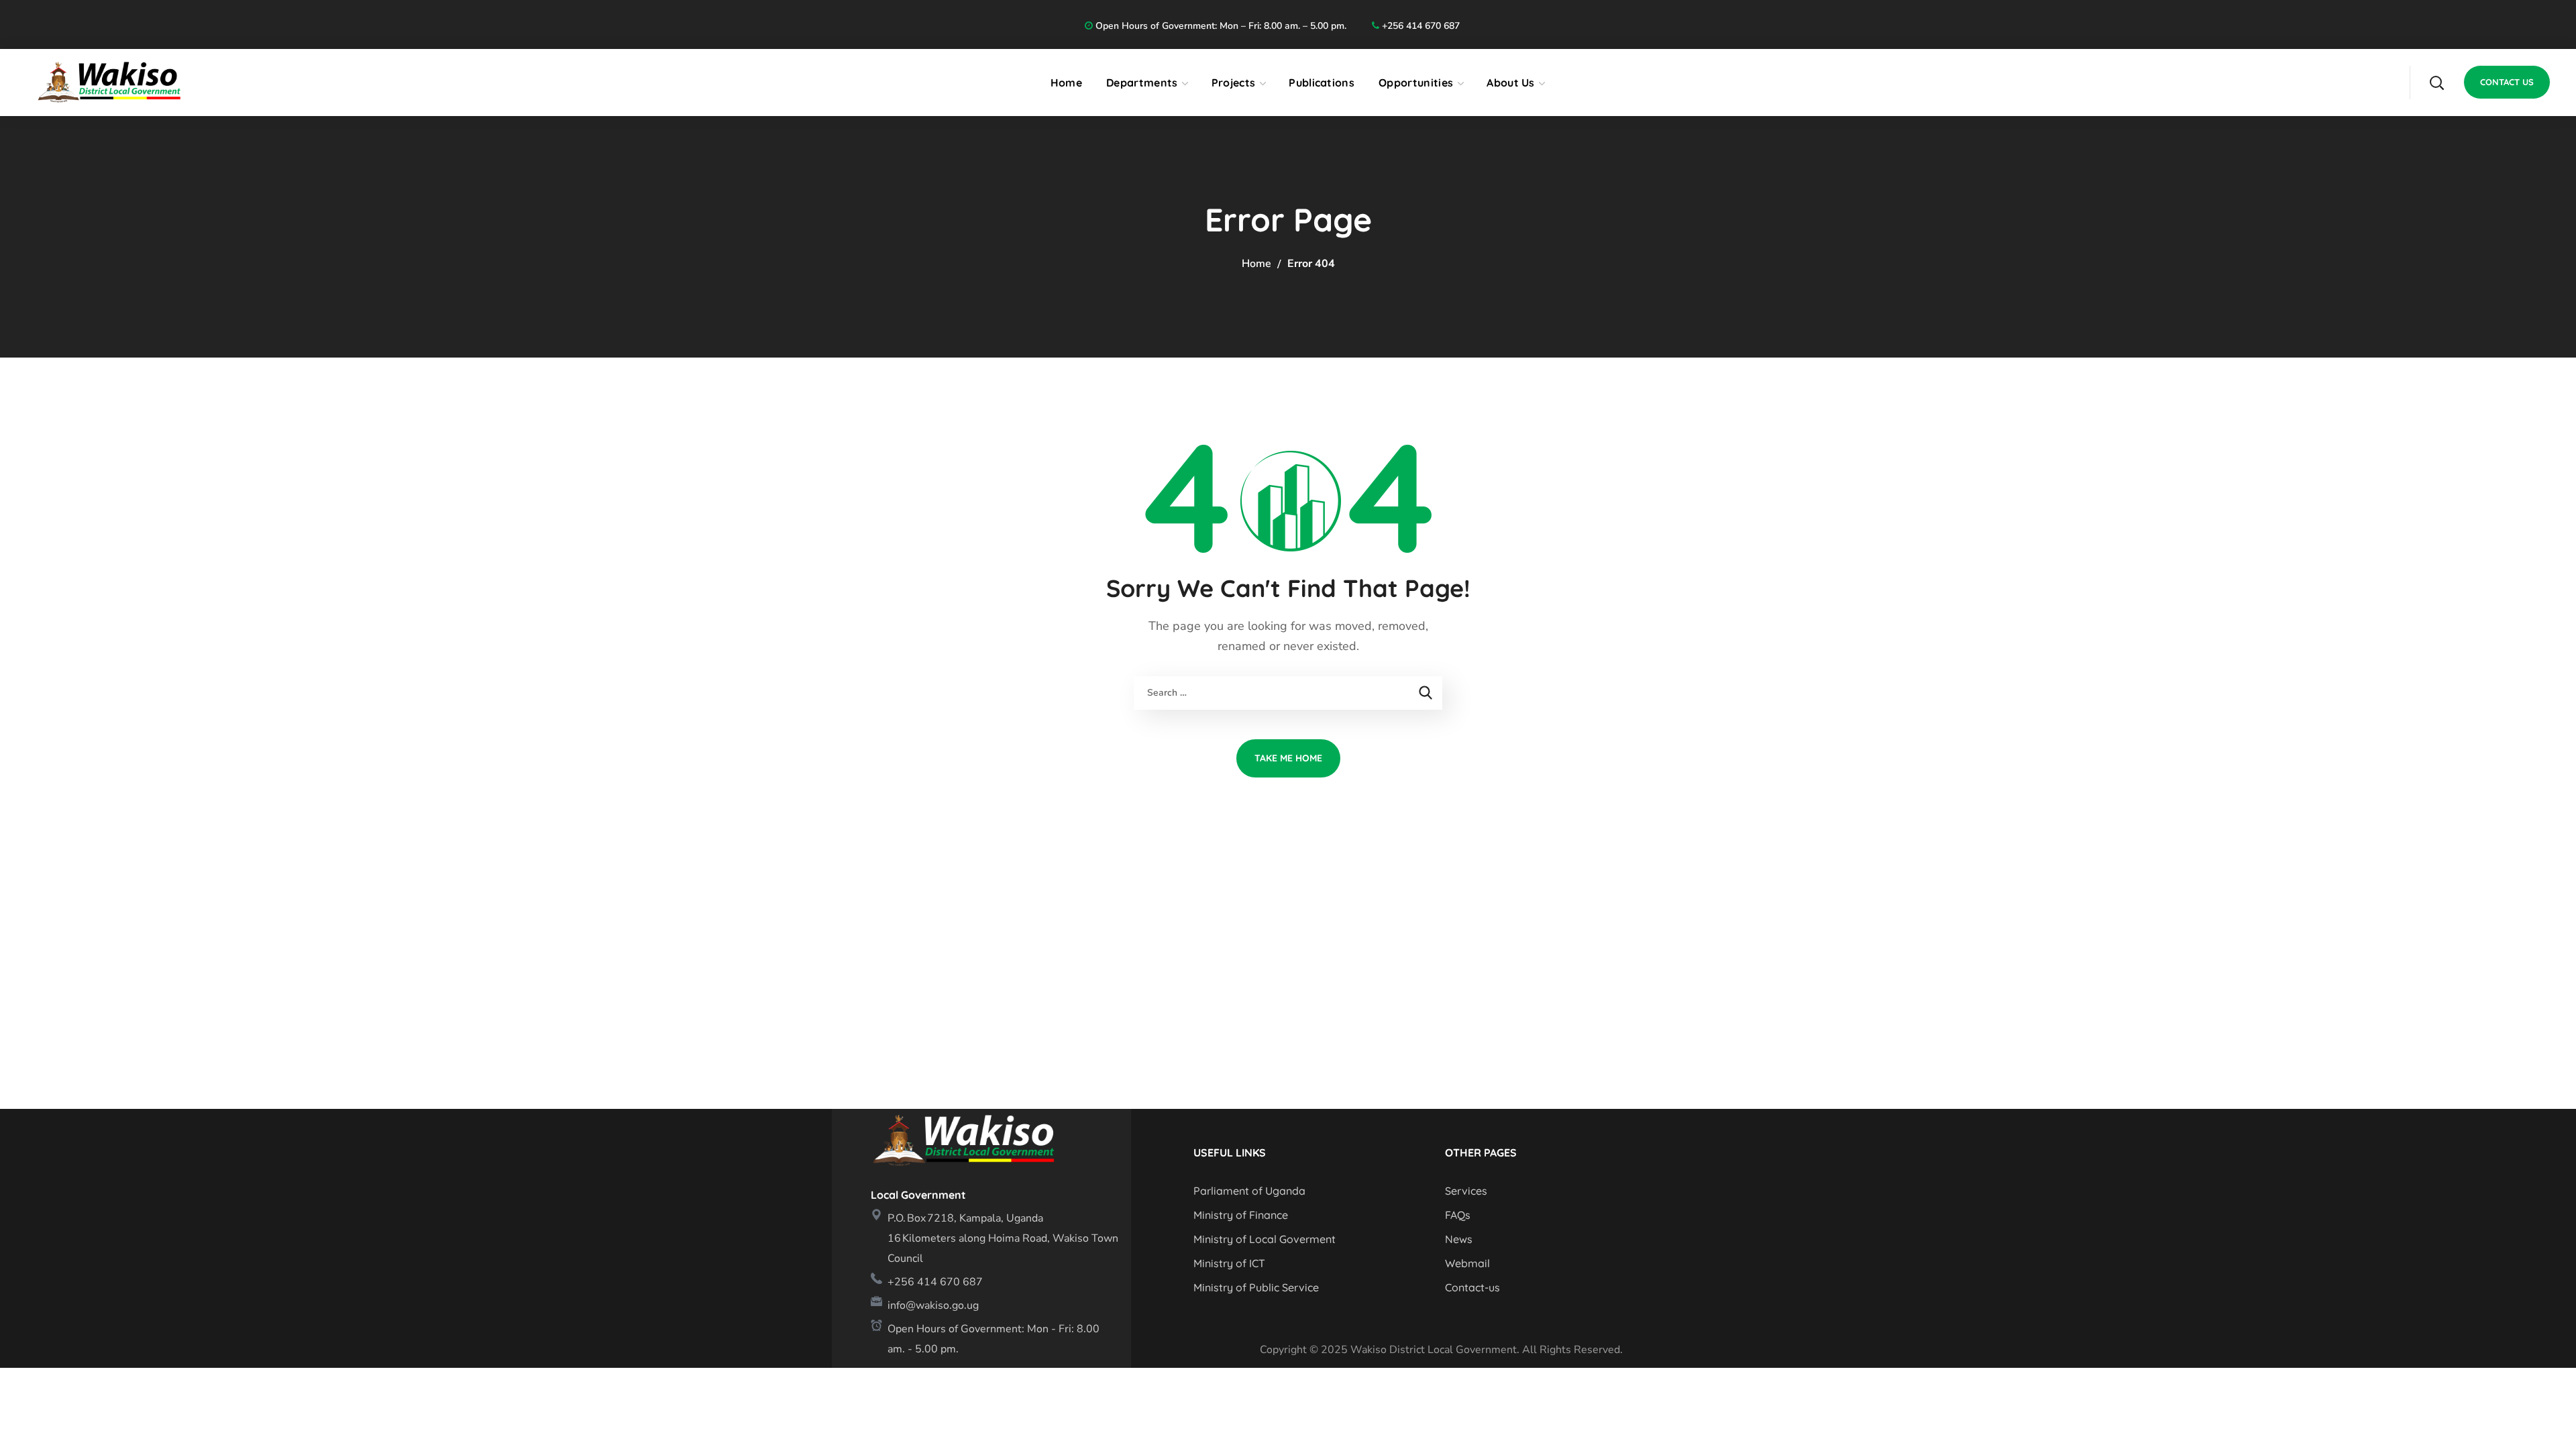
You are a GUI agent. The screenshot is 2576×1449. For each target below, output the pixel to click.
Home (1256, 264)
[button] (2436, 83)
